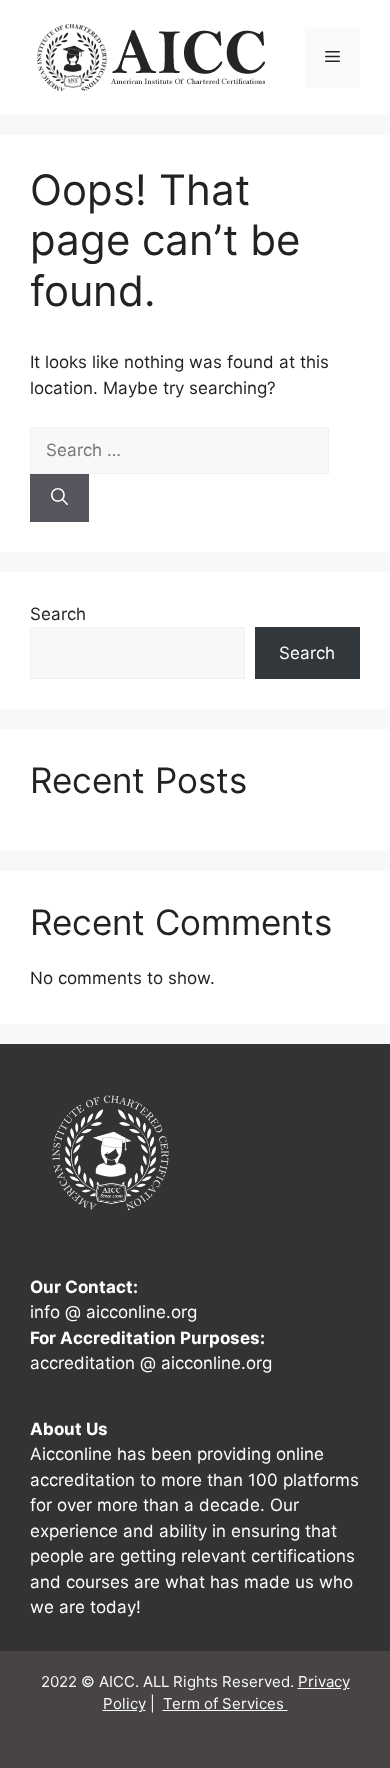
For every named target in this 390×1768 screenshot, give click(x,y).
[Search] (59, 498)
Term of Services (225, 1703)
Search (58, 614)
